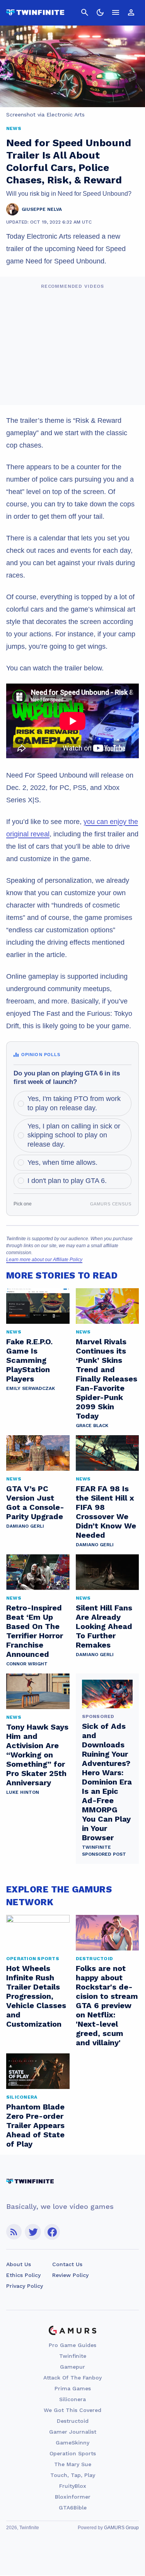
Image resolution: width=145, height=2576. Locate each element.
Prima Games (73, 2388)
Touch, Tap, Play (73, 2475)
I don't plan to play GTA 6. (67, 1181)
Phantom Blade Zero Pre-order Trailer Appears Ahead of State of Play (35, 2125)
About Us (19, 2264)
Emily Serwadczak (31, 1388)
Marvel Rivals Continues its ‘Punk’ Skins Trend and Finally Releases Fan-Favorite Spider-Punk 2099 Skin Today (107, 1379)
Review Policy (70, 2275)
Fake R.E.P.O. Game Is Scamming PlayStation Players (29, 1360)
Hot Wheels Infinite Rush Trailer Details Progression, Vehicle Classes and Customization (36, 1996)
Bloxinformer (73, 2497)
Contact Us (67, 2264)
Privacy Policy (25, 2286)
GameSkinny (72, 2443)
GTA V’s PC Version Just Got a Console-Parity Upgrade (35, 1503)
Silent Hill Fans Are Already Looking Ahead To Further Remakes (104, 1626)
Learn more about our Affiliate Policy (44, 1260)
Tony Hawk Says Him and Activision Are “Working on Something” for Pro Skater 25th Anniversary (37, 1755)
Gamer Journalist (73, 2432)
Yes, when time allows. (62, 1162)
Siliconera (72, 2399)
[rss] (14, 2232)
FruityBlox (73, 2486)
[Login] (131, 12)
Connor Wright (27, 1664)
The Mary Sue (73, 2464)
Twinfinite (73, 2356)
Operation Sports (73, 2453)
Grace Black (92, 1426)
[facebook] (52, 2232)
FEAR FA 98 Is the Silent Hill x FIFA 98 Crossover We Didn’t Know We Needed (106, 1512)
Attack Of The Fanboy (72, 2378)
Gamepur (72, 2367)
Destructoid (73, 2421)
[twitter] (33, 2232)
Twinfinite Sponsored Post (104, 1851)
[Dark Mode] (100, 12)
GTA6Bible (73, 2508)
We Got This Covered (72, 2410)
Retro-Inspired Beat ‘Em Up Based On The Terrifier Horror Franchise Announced (35, 1631)
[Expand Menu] (116, 12)
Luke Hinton (23, 1792)
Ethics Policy (23, 2275)
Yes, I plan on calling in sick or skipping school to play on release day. (74, 1135)
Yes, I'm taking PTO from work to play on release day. (74, 1103)
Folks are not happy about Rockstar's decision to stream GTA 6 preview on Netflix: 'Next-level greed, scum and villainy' (107, 2005)
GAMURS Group (121, 2528)
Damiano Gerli (25, 1526)
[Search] (85, 12)
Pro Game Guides (72, 2345)
